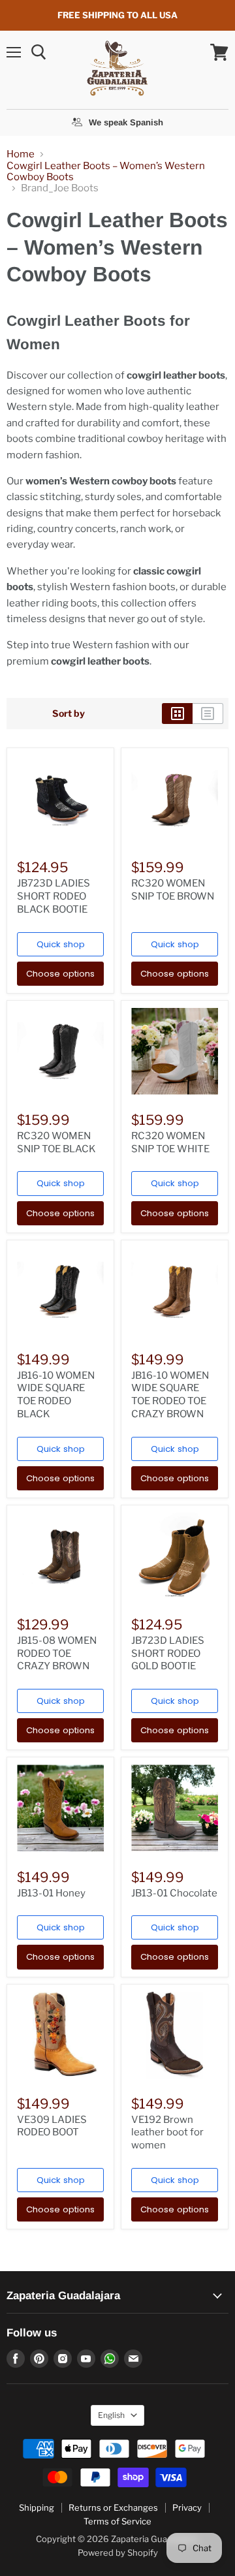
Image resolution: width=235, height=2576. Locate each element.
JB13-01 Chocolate (174, 1893)
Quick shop (61, 944)
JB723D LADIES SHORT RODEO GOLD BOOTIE (168, 1653)
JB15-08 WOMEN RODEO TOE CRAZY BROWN (57, 1653)
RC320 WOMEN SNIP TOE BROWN (173, 890)
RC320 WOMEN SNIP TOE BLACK (56, 1142)
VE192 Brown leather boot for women (167, 2132)
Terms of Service (117, 2521)
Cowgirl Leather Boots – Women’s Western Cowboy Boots (106, 172)
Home (21, 154)
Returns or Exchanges (113, 2507)
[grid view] (177, 714)
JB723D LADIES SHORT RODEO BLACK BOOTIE (54, 896)
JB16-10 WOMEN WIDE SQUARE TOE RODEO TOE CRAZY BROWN (170, 1395)
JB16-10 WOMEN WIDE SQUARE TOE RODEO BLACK (56, 1395)
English (111, 2415)
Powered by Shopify (118, 2552)
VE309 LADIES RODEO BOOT (52, 2126)
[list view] (208, 714)
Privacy (187, 2507)
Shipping (37, 2507)
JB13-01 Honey (51, 1893)
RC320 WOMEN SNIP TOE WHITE (170, 1142)
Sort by (69, 714)
